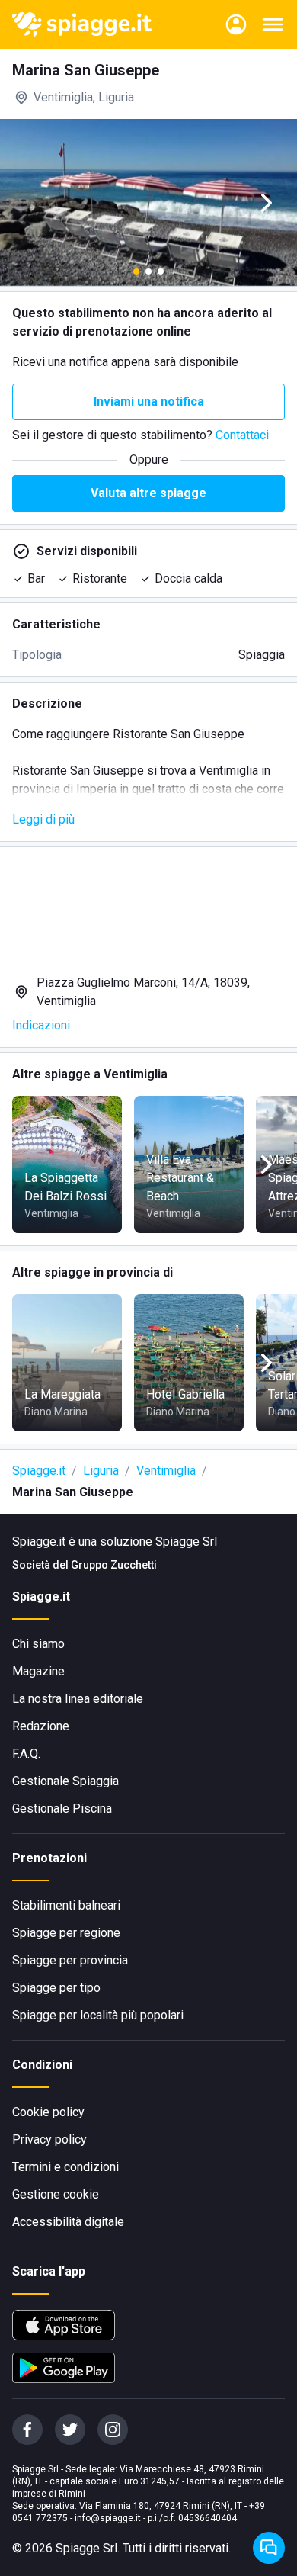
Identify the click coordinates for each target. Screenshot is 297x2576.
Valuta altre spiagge (148, 493)
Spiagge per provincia (70, 1960)
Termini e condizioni (65, 2167)
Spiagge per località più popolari (98, 2015)
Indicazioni (41, 1025)
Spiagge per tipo (56, 1988)
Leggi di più (43, 819)
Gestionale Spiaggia (65, 1781)
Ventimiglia (166, 1471)
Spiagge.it (39, 1471)
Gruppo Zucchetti (114, 1565)
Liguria (101, 1471)
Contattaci (242, 435)
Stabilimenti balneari (66, 1905)
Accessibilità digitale (68, 2222)
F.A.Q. (26, 1754)
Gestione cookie (56, 2194)
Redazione (41, 1726)
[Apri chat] (269, 2548)
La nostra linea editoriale (78, 1699)
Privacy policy (49, 2139)
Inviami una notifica (149, 401)
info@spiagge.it (108, 2518)
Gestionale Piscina (62, 1808)
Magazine (38, 1671)
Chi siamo (38, 1644)
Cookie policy (48, 2112)
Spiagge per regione (66, 1933)
